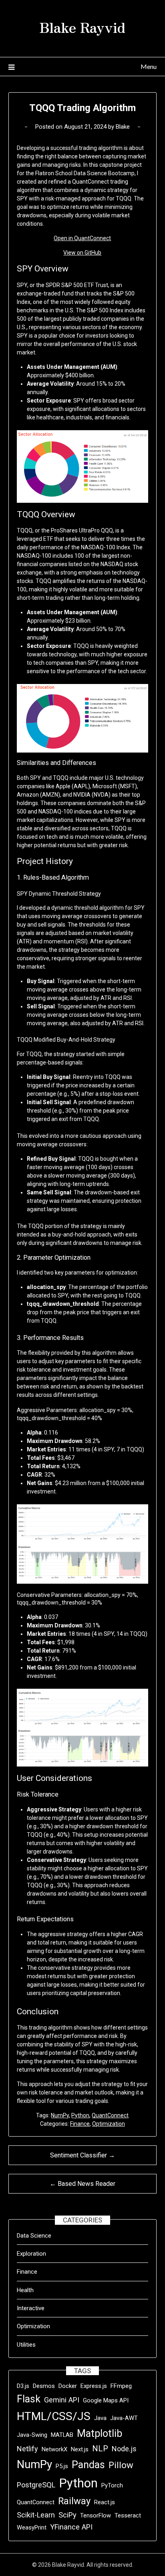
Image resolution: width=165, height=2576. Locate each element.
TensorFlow (96, 2515)
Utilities (26, 2345)
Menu (149, 66)
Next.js (80, 2449)
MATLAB (62, 2435)
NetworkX (54, 2449)
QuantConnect (110, 2115)
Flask (29, 2399)
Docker (68, 2386)
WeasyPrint (32, 2527)
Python (80, 2115)
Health (25, 2290)
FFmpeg (121, 2386)
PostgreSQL (36, 2485)
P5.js (62, 2466)
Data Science (34, 2236)
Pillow (121, 2465)
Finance (80, 2124)
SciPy (67, 2515)
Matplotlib (100, 2433)
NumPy (60, 2115)
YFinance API (71, 2527)
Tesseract (128, 2515)
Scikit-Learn (36, 2515)
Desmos (44, 2386)
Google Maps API (106, 2400)
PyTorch (112, 2485)
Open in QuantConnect (82, 238)
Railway (74, 2501)
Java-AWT (124, 2418)
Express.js (94, 2386)
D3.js (23, 2386)
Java (100, 2418)
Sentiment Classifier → (82, 2155)
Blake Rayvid (82, 27)
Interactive (31, 2308)
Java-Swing (32, 2435)
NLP (100, 2449)
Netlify (27, 2449)
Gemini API (62, 2400)
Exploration (31, 2254)
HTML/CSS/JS (54, 2416)
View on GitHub (82, 253)
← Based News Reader (82, 2184)
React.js (105, 2502)
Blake (123, 127)
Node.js (124, 2449)
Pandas (88, 2465)
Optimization (109, 2124)
